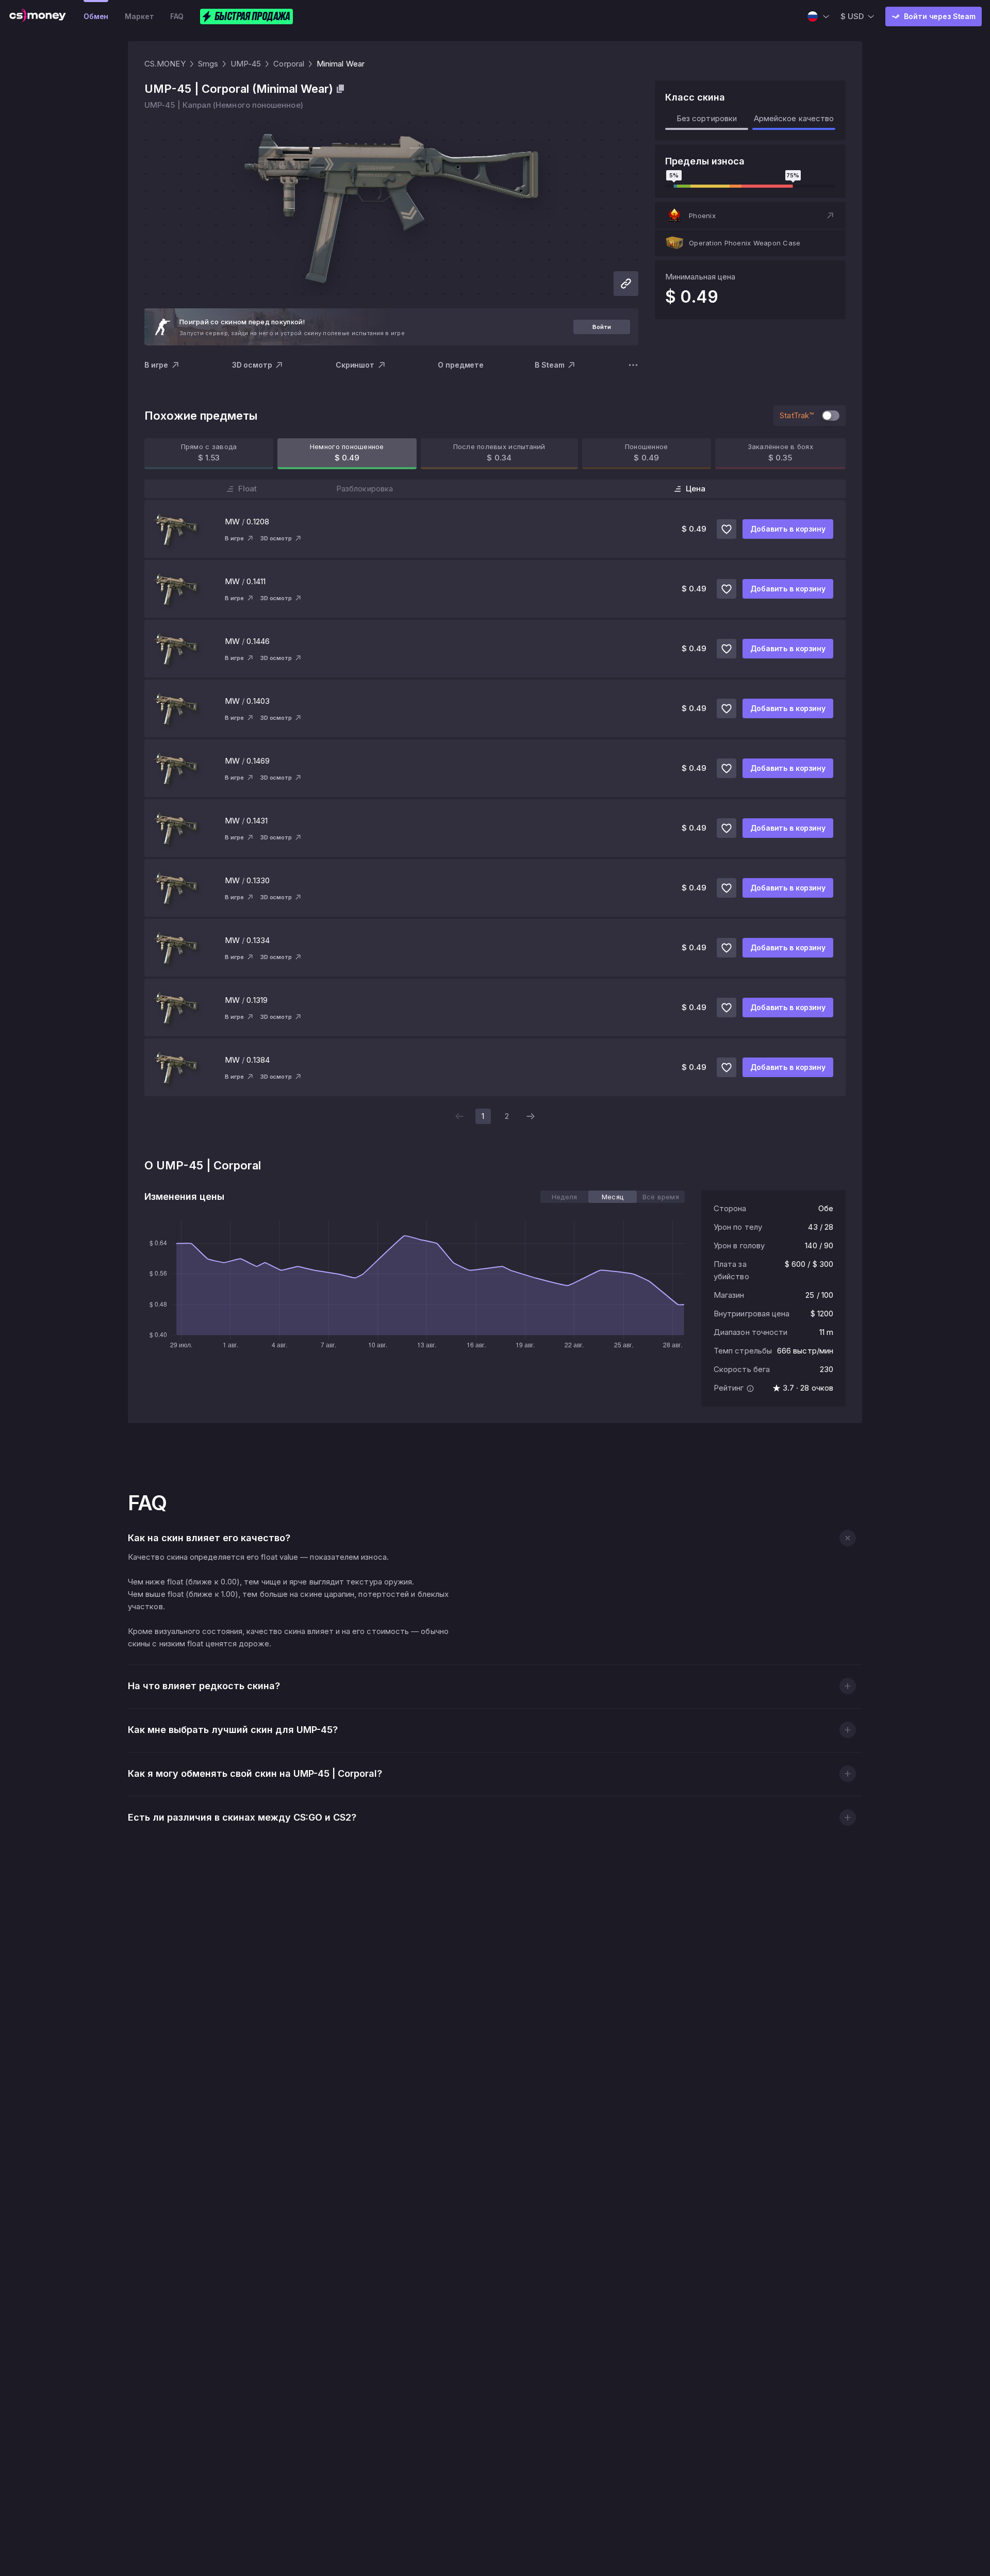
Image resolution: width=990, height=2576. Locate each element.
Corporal (289, 64)
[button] (750, 216)
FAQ (177, 16)
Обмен (96, 16)
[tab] (564, 1197)
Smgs (208, 64)
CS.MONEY (165, 64)
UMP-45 (246, 64)
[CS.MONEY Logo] (38, 16)
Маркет (139, 16)
